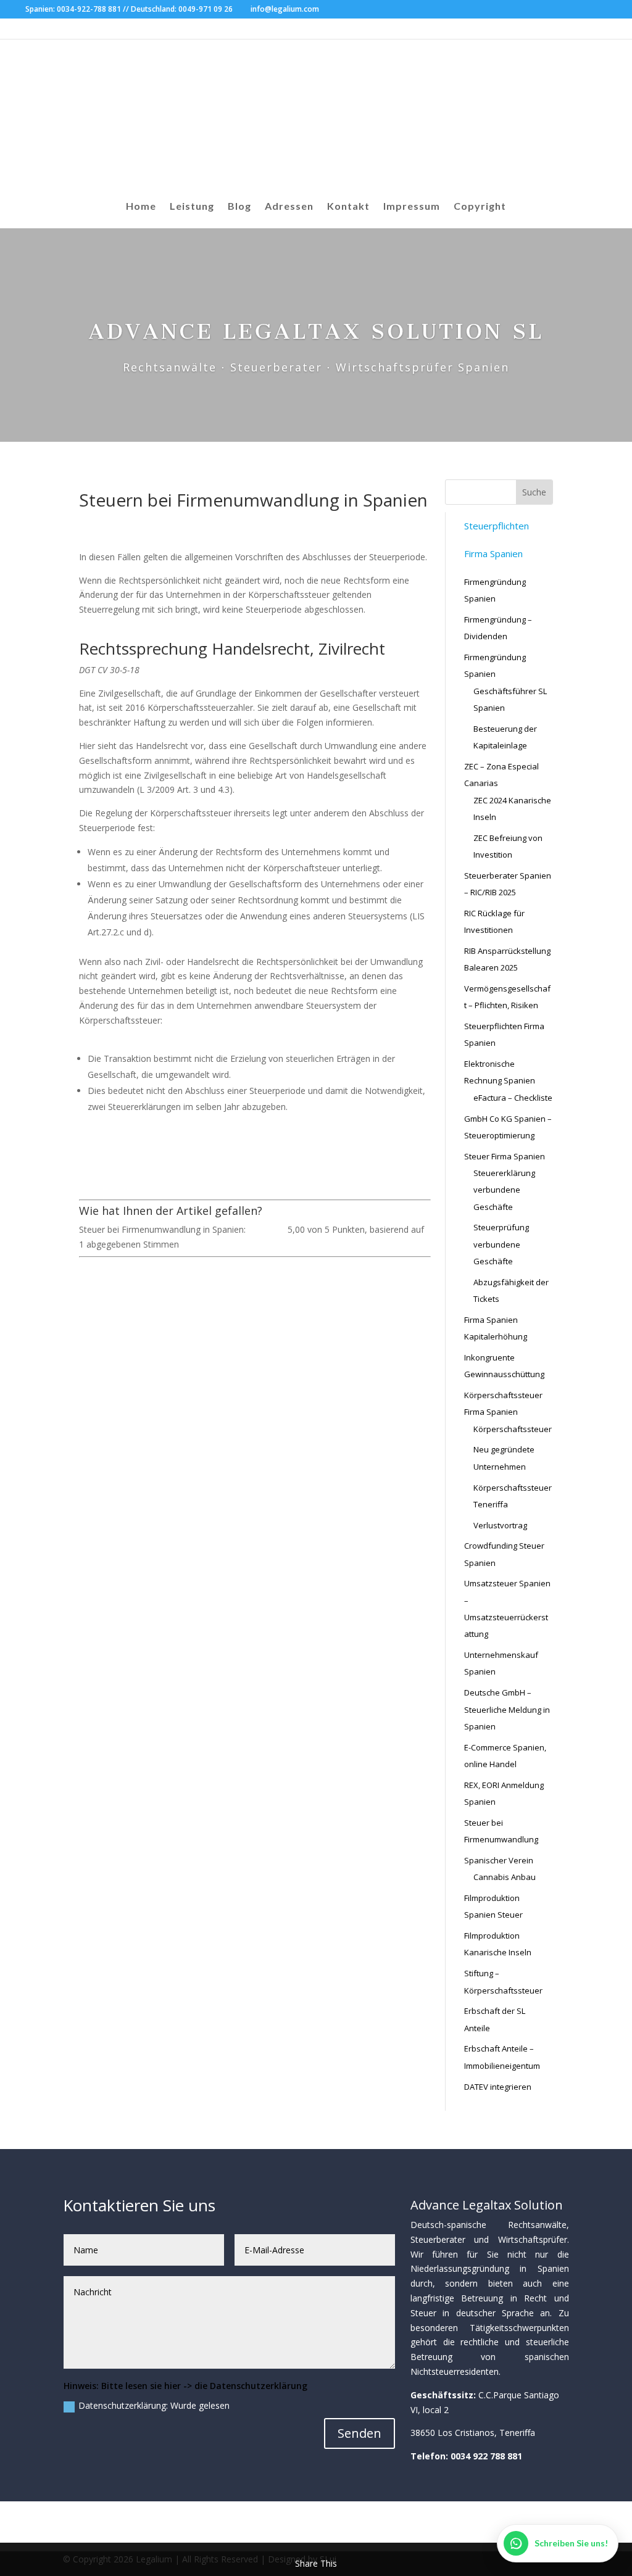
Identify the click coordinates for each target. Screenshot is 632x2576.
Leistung (192, 207)
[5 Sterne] (281, 1229)
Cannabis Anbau (505, 1877)
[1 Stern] (252, 1229)
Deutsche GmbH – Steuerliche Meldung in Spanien (507, 1709)
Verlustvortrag (500, 1525)
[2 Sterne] (259, 1229)
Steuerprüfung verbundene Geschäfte (501, 1244)
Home (141, 207)
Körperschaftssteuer (513, 1429)
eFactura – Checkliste (513, 1098)
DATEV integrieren (498, 2087)
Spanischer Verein (499, 1860)
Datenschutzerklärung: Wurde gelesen (154, 2405)
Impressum (412, 207)
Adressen (289, 207)
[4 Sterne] (274, 1229)
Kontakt (348, 207)
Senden (360, 2433)
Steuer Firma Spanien (505, 1156)
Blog (239, 207)
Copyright (480, 207)
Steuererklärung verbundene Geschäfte (504, 1190)
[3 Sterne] (267, 1229)
